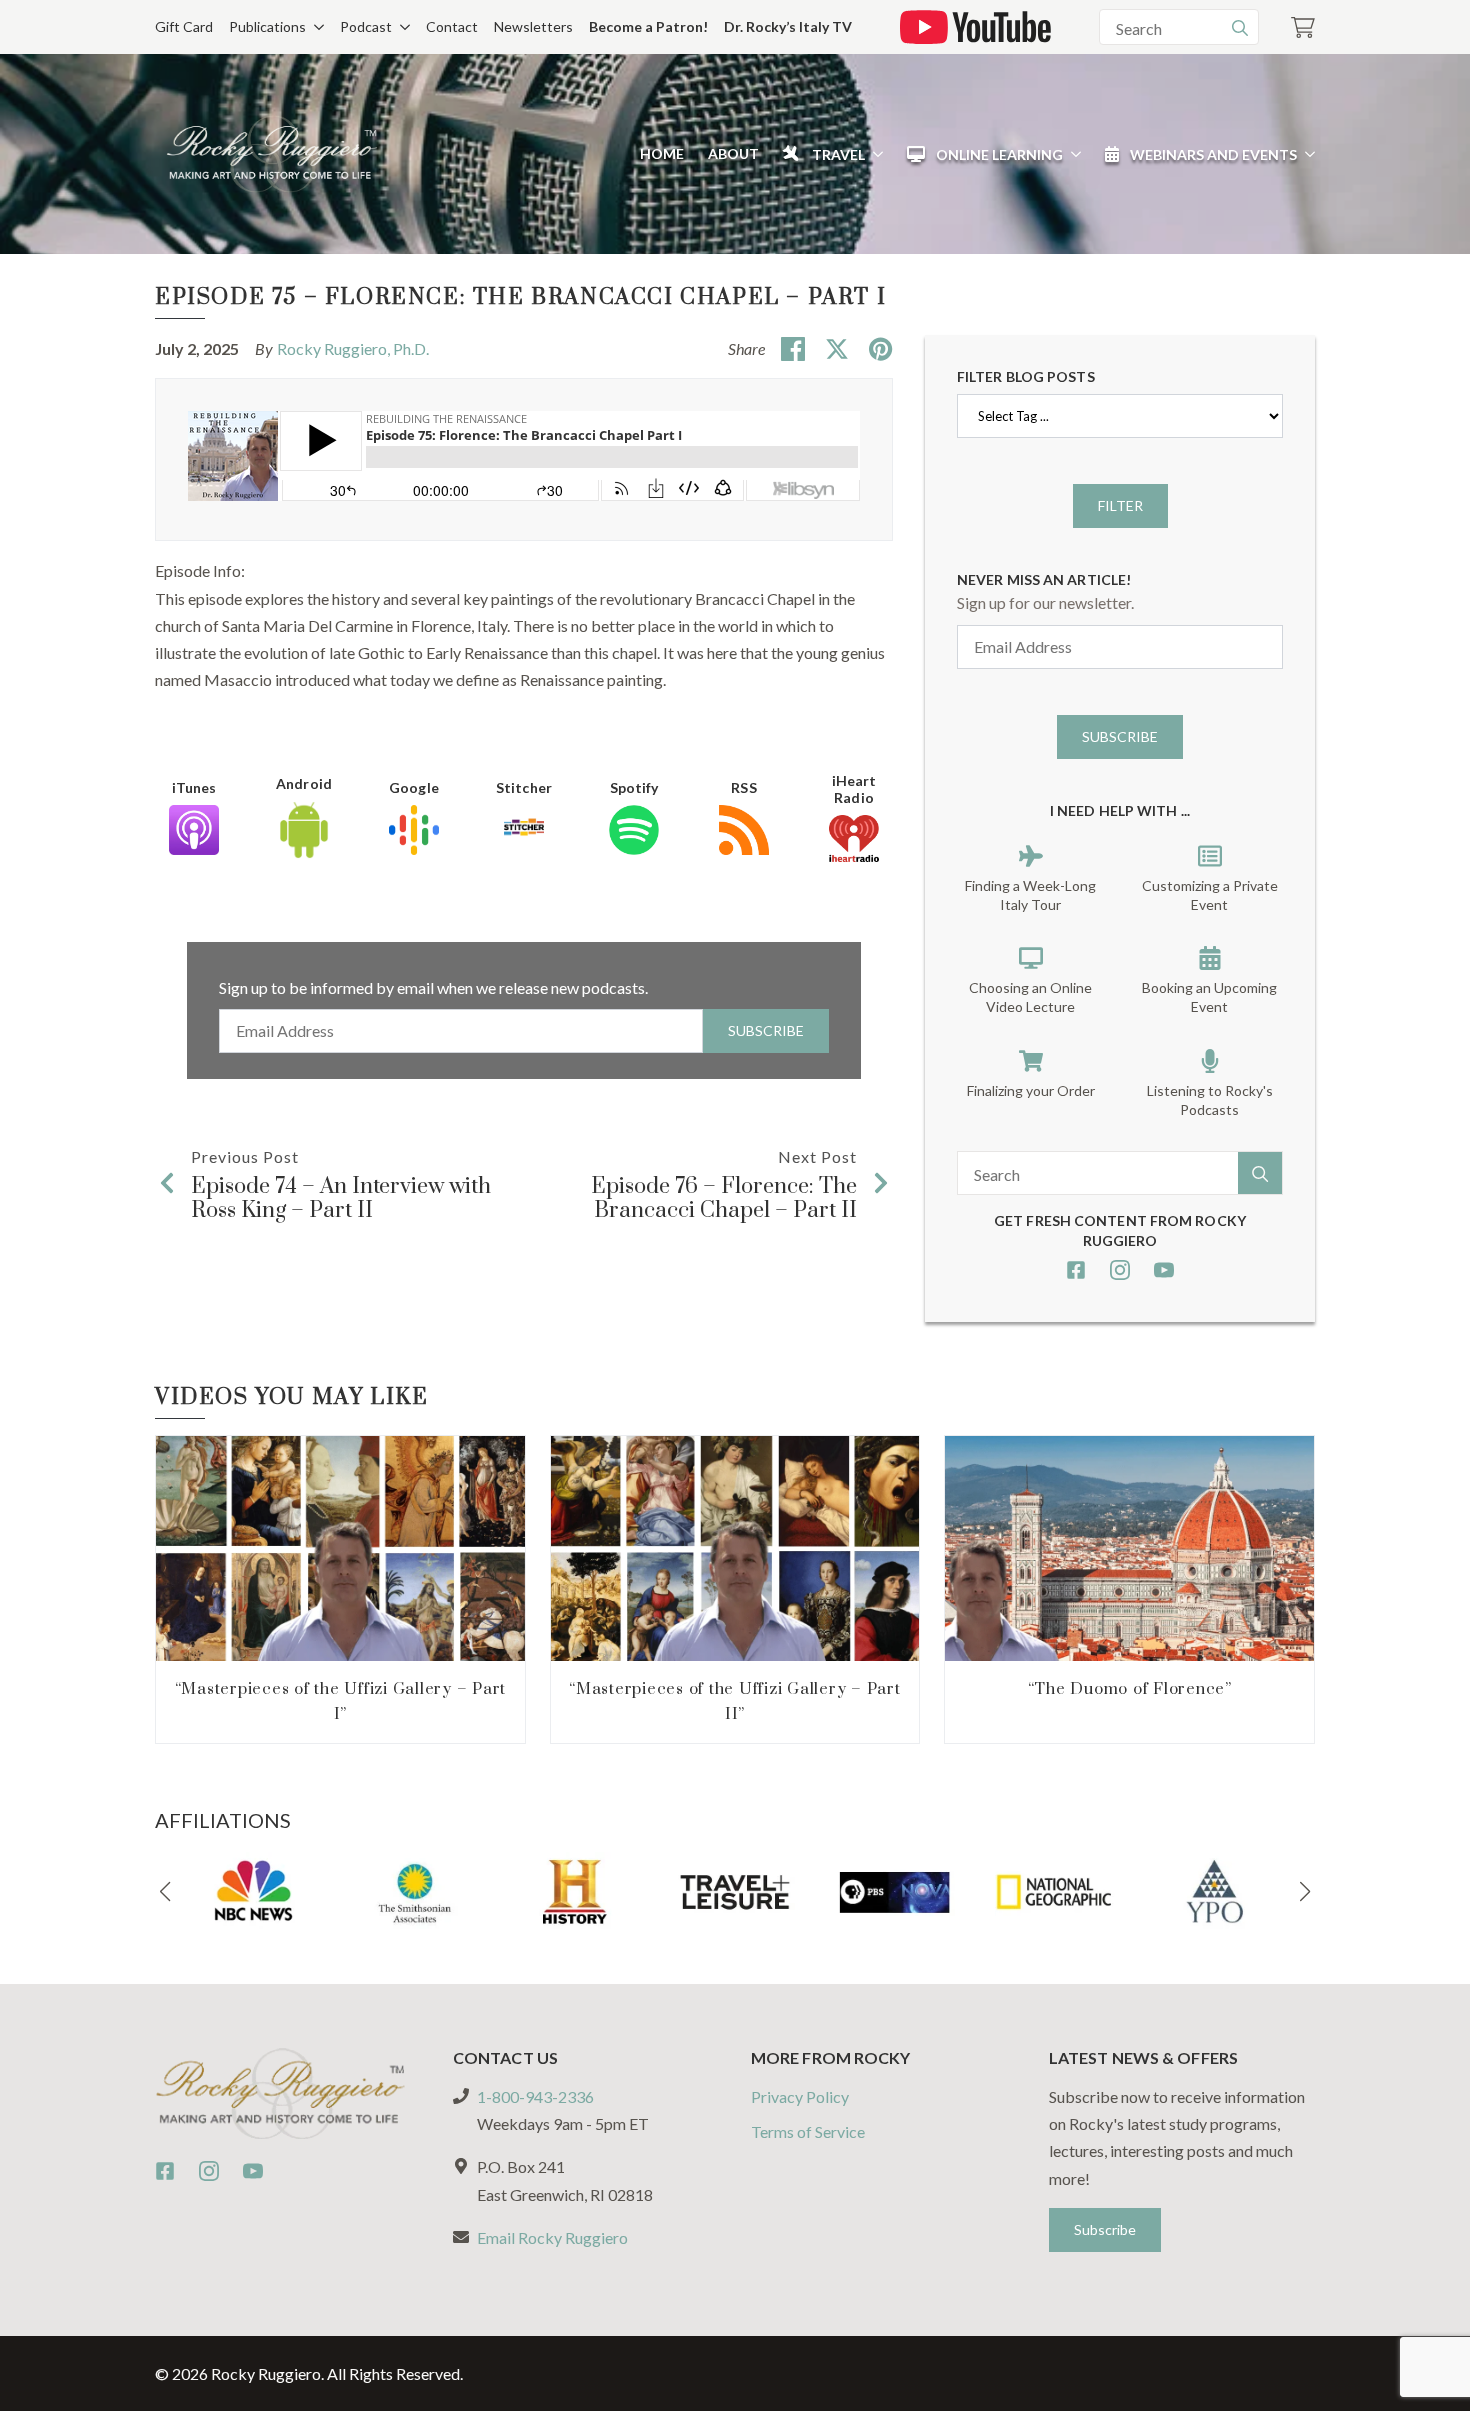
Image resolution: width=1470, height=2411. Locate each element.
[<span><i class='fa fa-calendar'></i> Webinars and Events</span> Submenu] (1306, 154)
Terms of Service (808, 2131)
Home (662, 153)
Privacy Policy (800, 2096)
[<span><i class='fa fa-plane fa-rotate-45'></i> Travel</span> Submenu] (874, 154)
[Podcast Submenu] (401, 27)
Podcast (366, 26)
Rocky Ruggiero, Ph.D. (353, 348)
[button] (165, 1892)
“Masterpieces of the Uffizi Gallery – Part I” (341, 1701)
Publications (267, 26)
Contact (452, 26)
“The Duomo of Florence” (1130, 1689)
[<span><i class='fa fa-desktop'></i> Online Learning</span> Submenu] (1072, 154)
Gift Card (184, 26)
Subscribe (766, 1030)
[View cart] (1303, 27)
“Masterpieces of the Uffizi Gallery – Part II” (735, 1701)
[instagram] (1120, 1270)
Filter (1120, 505)
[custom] (1076, 1270)
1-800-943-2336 (535, 2096)
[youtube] (1164, 1270)
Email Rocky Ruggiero (552, 2237)
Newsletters (533, 26)
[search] (1240, 28)
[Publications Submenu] (315, 27)
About (733, 153)
